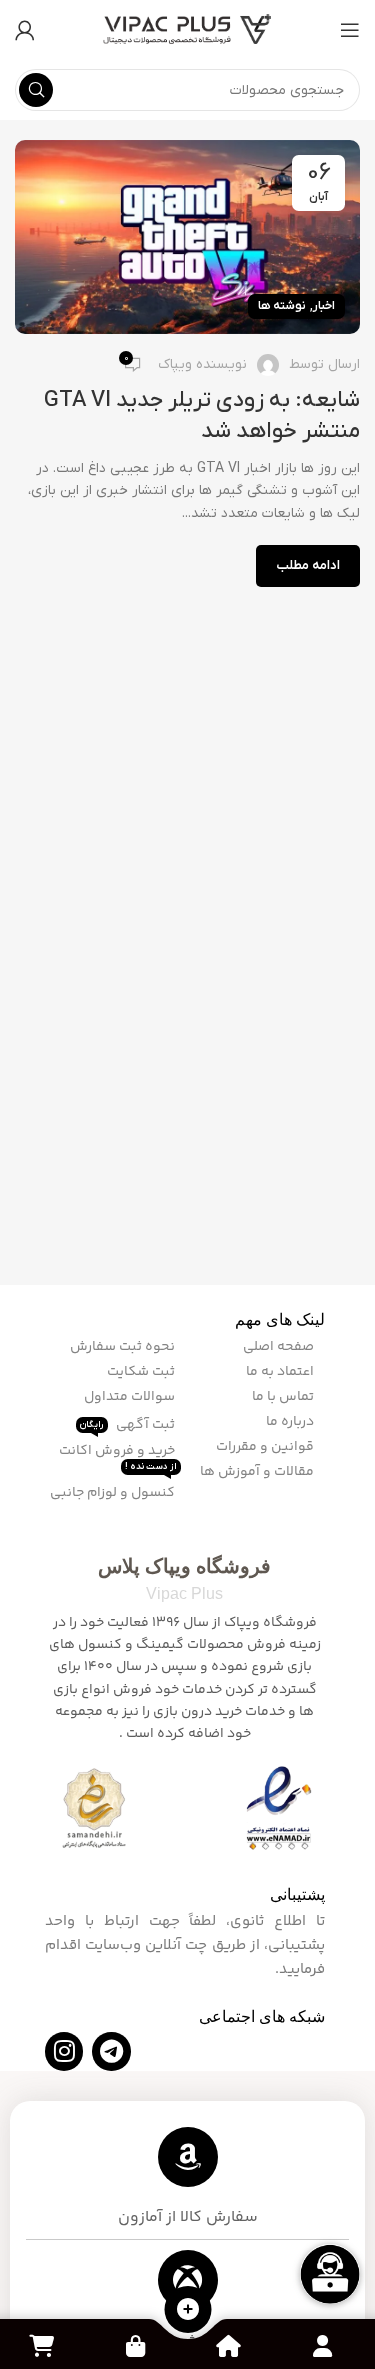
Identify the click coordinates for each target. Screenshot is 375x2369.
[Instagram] (64, 2051)
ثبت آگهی (129, 1424)
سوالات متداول (131, 1397)
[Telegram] (111, 2051)
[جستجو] (36, 90)
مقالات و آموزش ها (258, 1472)
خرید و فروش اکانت (118, 1456)
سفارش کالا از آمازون (188, 2217)
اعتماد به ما (281, 1372)
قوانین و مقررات (266, 1447)
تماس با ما (284, 1397)
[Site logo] (188, 29)
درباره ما (291, 1422)
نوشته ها (282, 306)
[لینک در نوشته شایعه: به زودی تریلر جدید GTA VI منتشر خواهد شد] (187, 237)
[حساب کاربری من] (25, 30)
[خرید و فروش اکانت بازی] (188, 2280)
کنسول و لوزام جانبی (114, 1493)
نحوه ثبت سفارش (124, 1347)
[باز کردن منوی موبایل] (350, 30)
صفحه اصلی (280, 1347)
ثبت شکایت (142, 1372)
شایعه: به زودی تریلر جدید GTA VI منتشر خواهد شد (202, 416)
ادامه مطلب (308, 565)
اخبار (324, 306)
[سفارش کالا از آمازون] (188, 2157)
